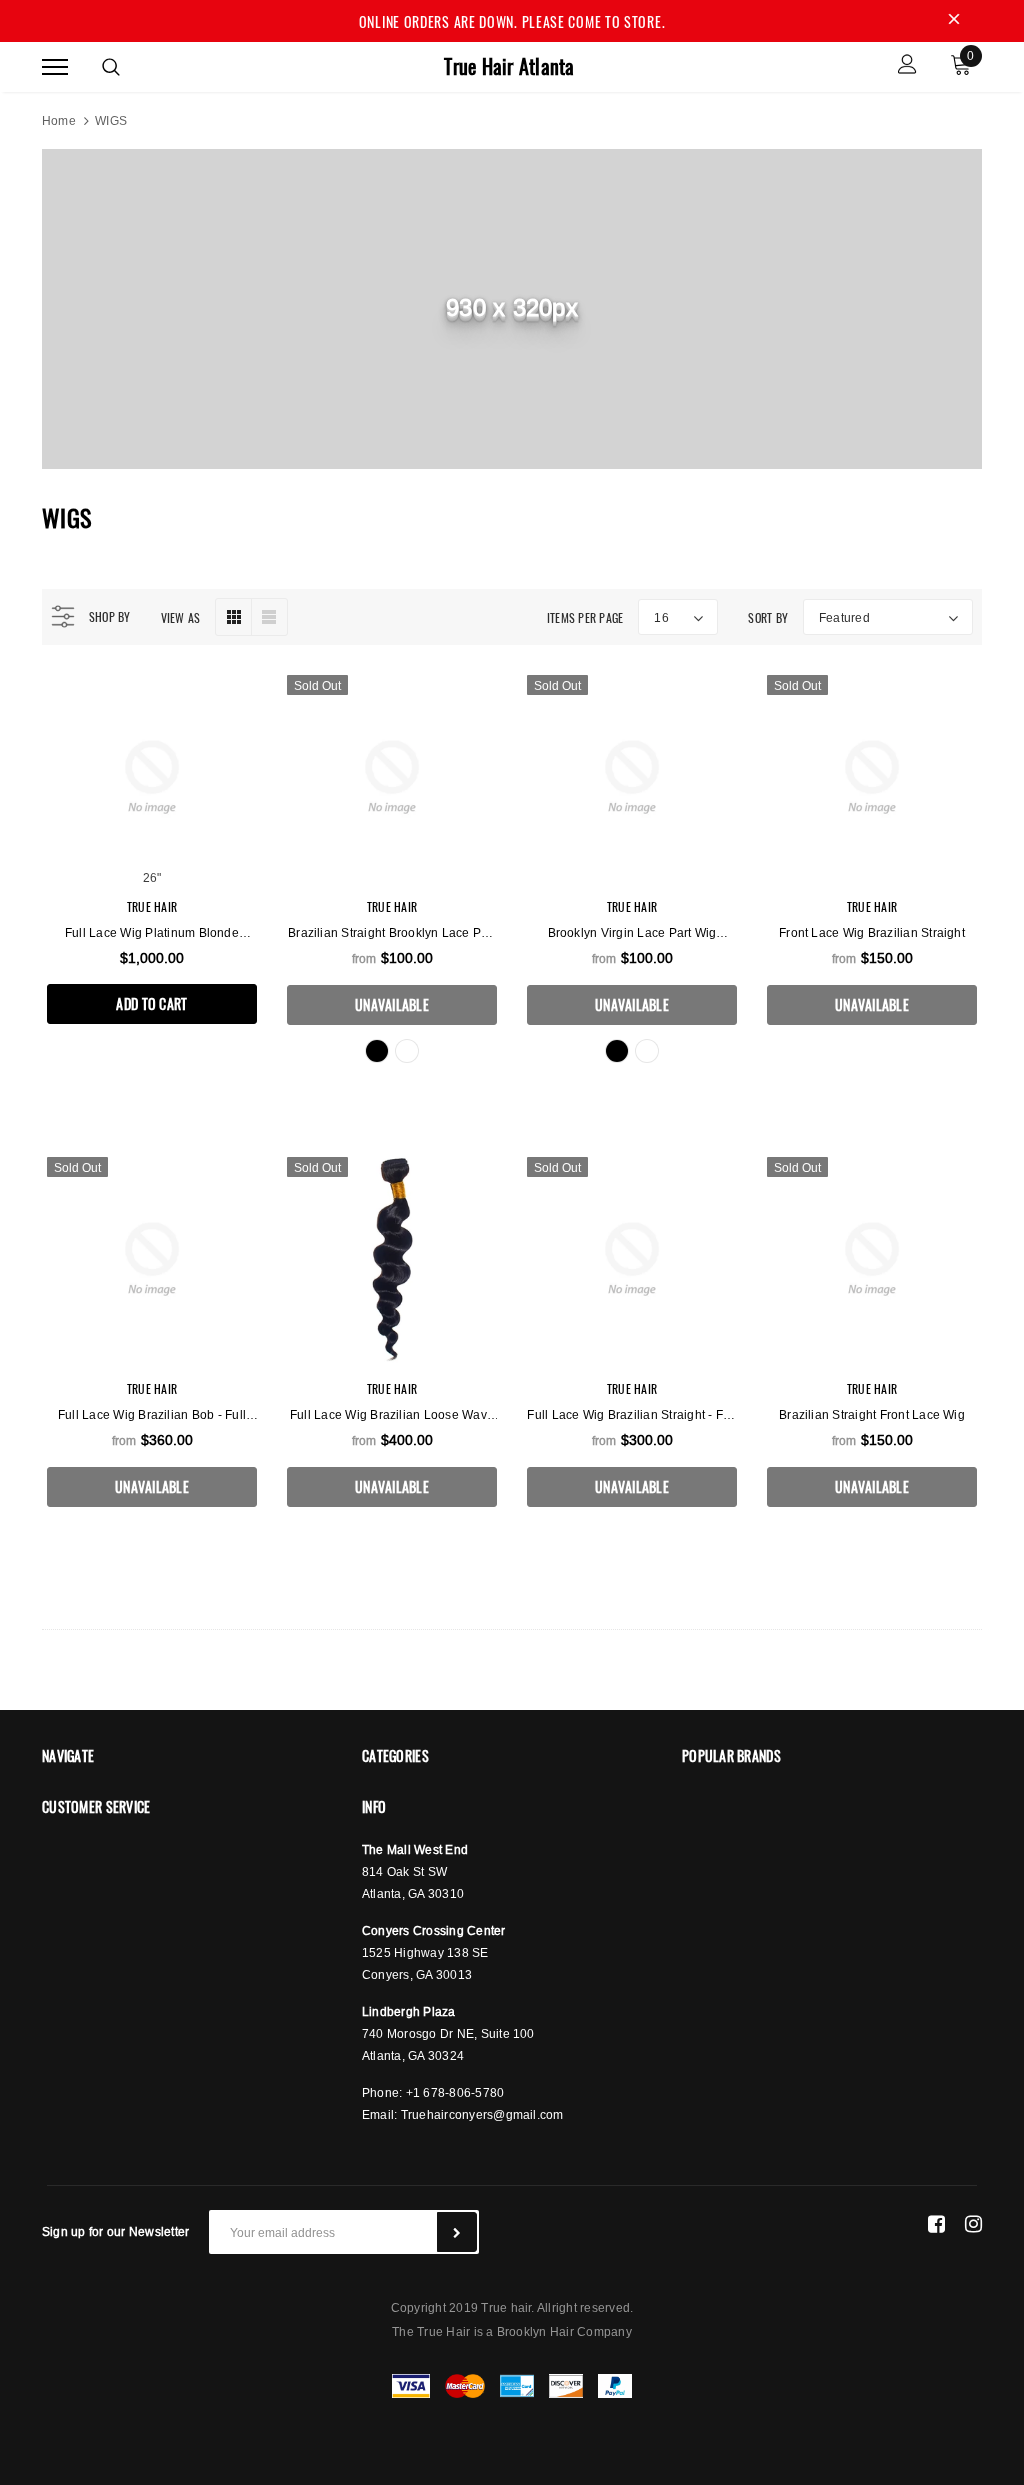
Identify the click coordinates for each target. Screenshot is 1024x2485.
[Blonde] (407, 1051)
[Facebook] (936, 2224)
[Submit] (457, 2232)
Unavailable (392, 1004)
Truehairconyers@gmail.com (482, 2114)
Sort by (768, 617)
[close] (954, 21)
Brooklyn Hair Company (564, 2331)
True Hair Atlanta (509, 66)
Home (59, 120)
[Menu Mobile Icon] (55, 66)
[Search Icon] (111, 67)
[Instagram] (973, 2224)
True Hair (152, 906)
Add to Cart (151, 1003)
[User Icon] (907, 66)
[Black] (377, 1051)
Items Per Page (585, 617)
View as (181, 617)
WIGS (111, 120)
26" (152, 877)
